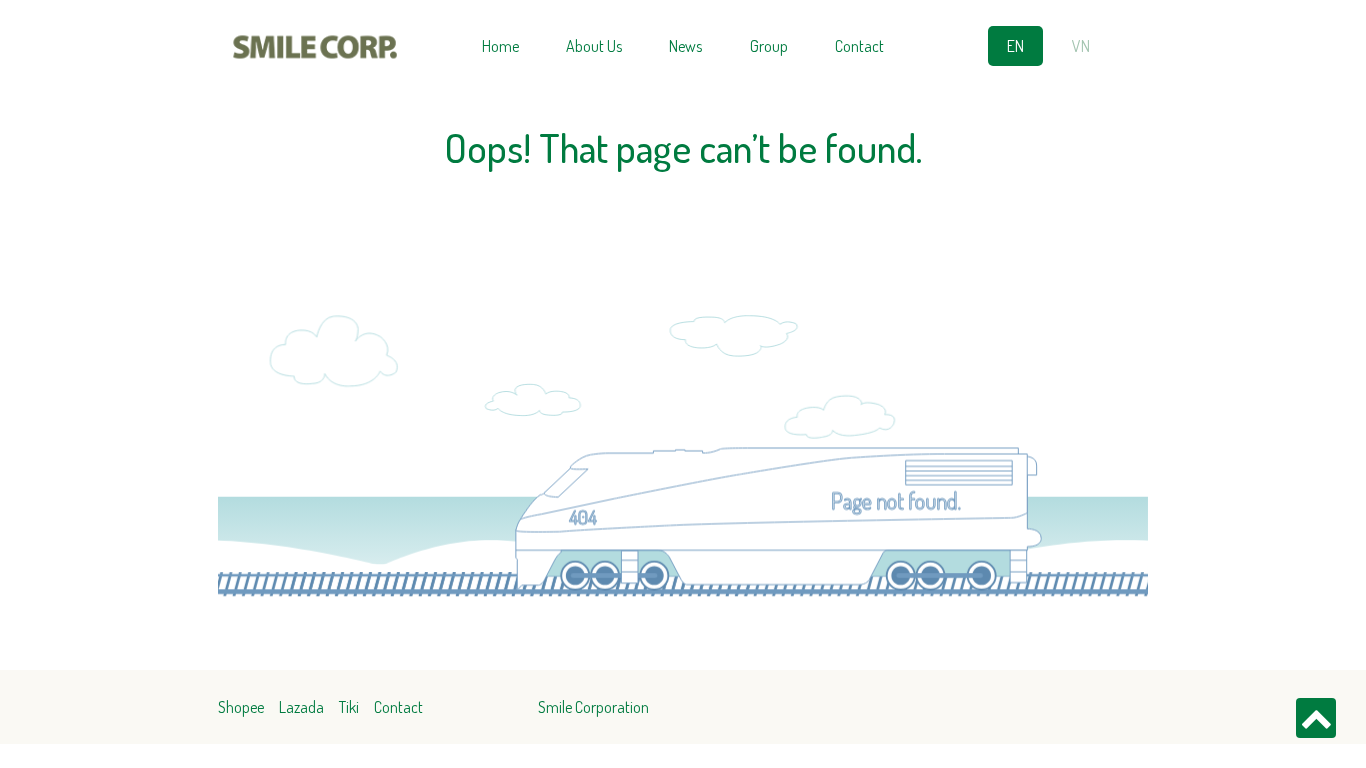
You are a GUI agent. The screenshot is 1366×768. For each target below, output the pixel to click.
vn (1081, 46)
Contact (859, 46)
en (1015, 46)
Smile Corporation (593, 707)
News (685, 46)
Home (500, 46)
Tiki (349, 707)
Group (769, 46)
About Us (594, 46)
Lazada (301, 707)
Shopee (241, 707)
